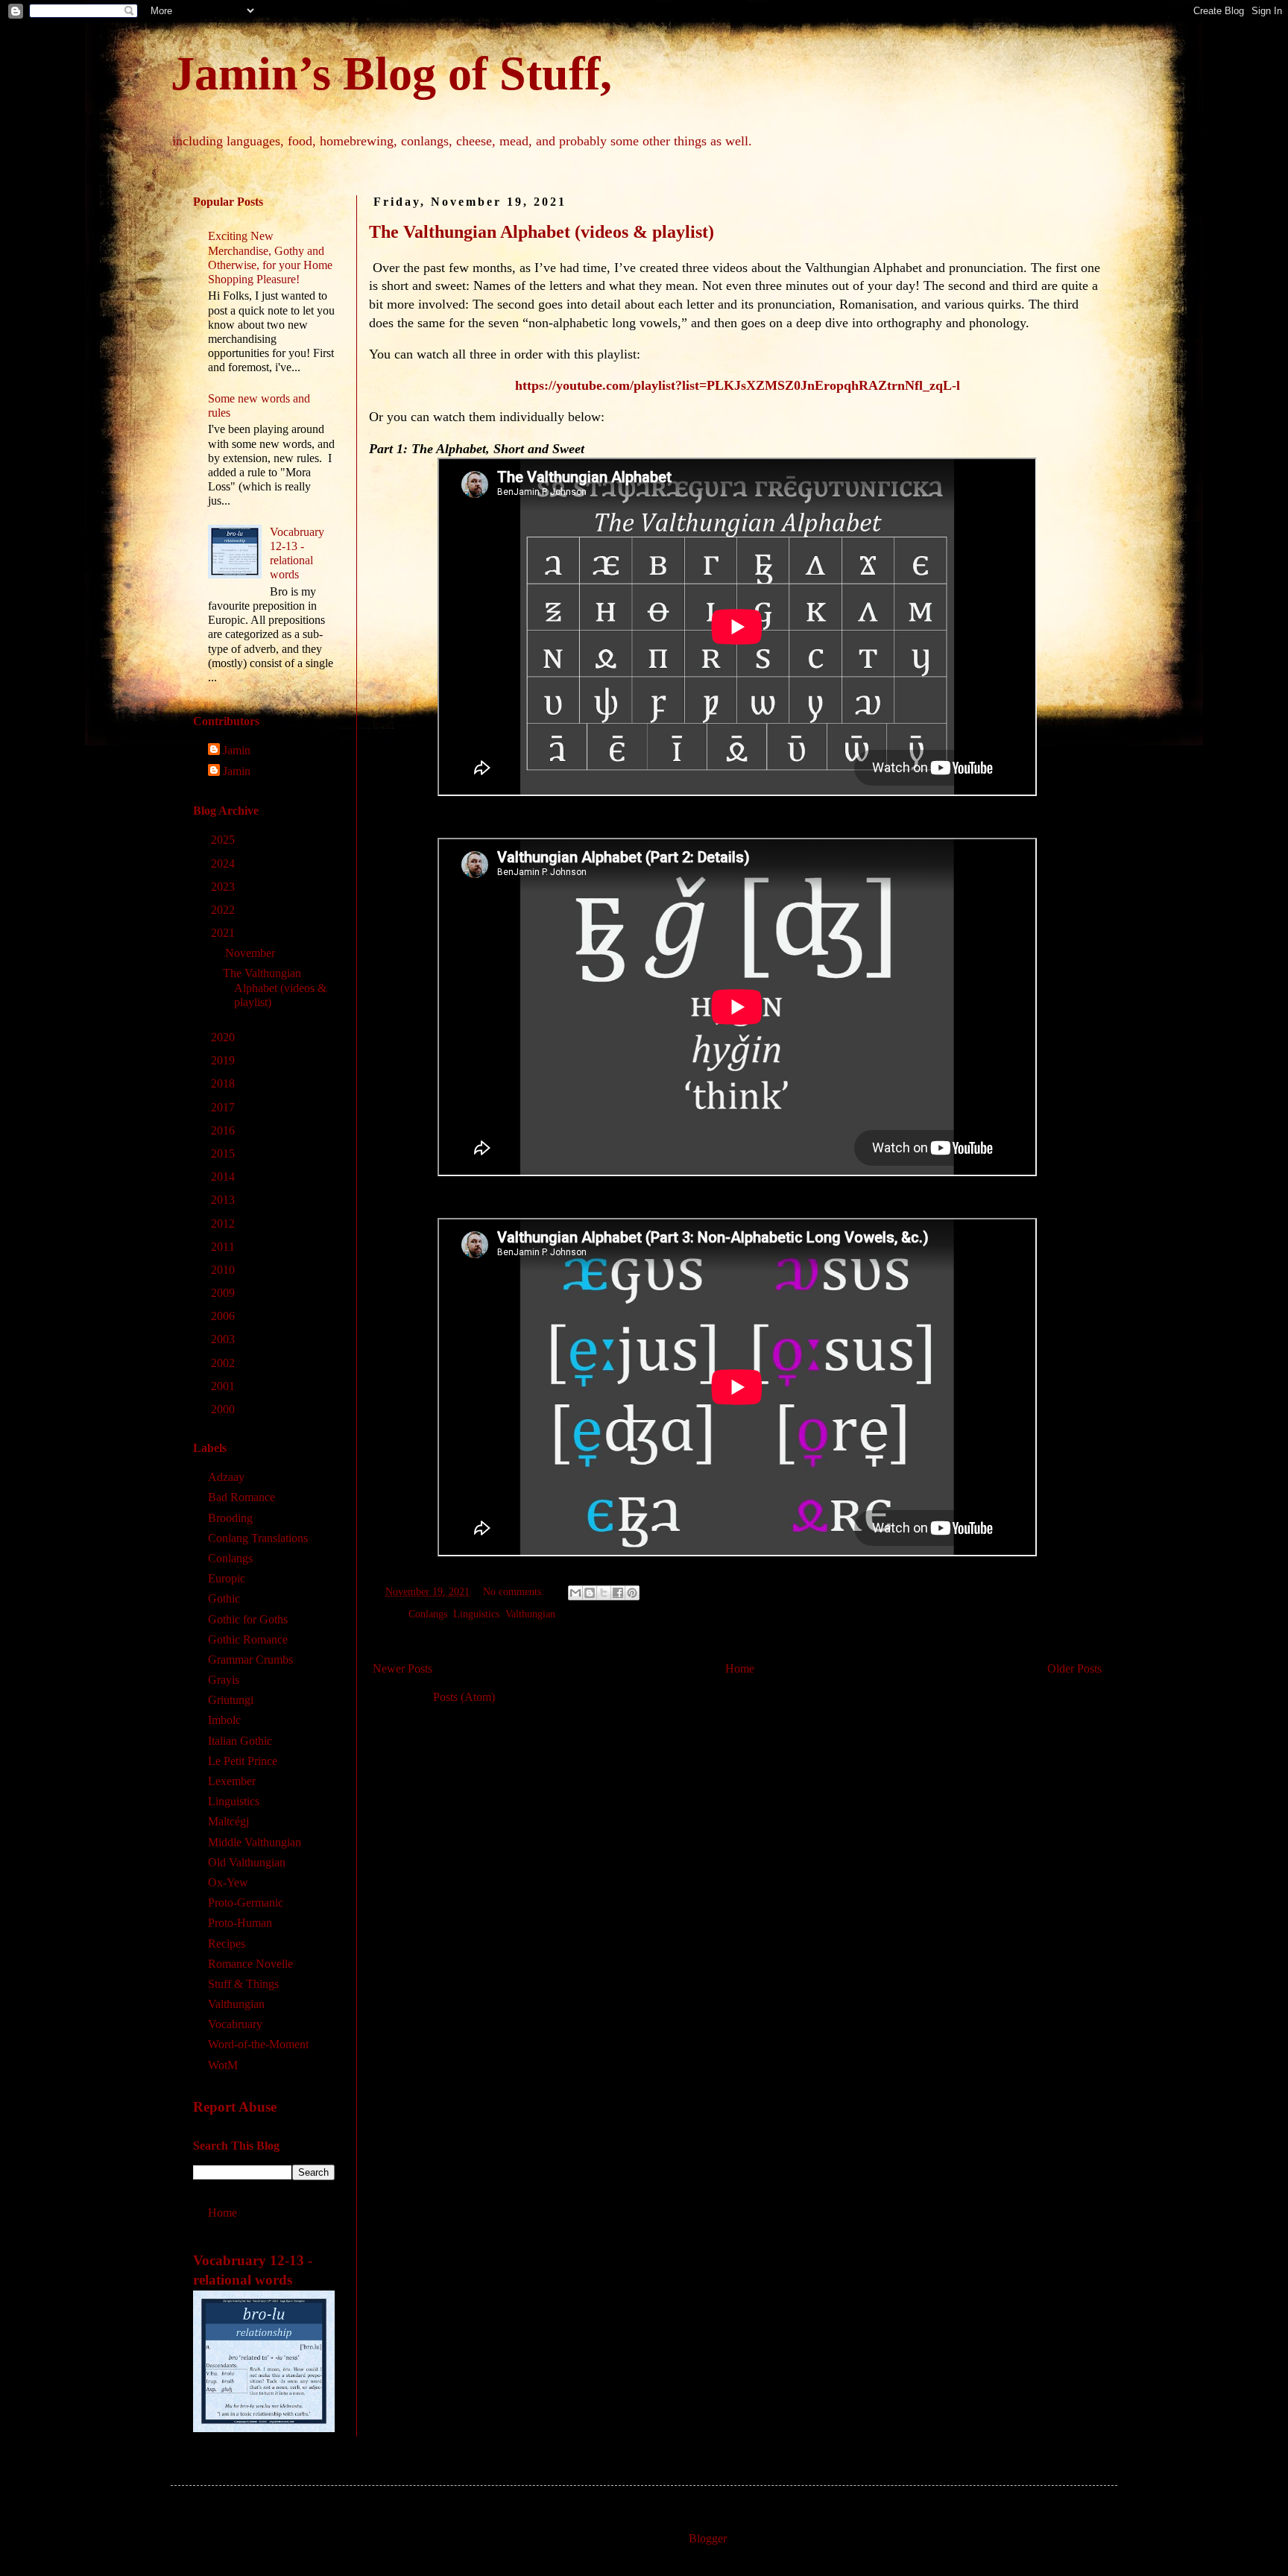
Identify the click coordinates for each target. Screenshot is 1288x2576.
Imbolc (224, 1720)
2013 (224, 1200)
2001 (224, 1386)
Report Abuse (235, 2107)
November (252, 953)
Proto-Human (240, 1923)
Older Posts (1074, 1669)
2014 (224, 1177)
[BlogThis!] (590, 1593)
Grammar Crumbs (250, 1660)
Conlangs (428, 1614)
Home (740, 1669)
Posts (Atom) (464, 1697)
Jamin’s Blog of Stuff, (391, 73)
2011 (224, 1247)
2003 (224, 1339)
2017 (224, 1107)
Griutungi (231, 1700)
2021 (224, 933)
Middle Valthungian (255, 1842)
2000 (224, 1409)
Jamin (237, 750)
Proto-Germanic (246, 1903)
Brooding (230, 1518)
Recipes (227, 1944)
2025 (224, 840)
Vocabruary (235, 2024)
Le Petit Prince (243, 1761)
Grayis (224, 1680)
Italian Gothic (240, 1741)
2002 (224, 1363)
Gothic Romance (248, 1639)
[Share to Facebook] (618, 1593)
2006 (224, 1316)
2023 (224, 887)
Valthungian (530, 1614)
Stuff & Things (243, 1984)
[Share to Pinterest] (632, 1593)
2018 (224, 1083)
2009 (224, 1293)
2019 (224, 1060)
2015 (224, 1153)
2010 (224, 1270)
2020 (224, 1037)
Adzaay (226, 1477)
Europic (227, 1578)
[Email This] (575, 1593)
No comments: (515, 1591)
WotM (223, 2065)
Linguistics (476, 1614)
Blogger (707, 2538)
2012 (224, 1224)
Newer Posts (402, 1669)
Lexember (232, 1781)
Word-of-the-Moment (258, 2044)
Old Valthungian (247, 1862)
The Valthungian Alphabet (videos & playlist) (542, 232)
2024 (224, 864)
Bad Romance (241, 1497)
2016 (224, 1130)
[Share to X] (604, 1593)
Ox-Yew (228, 1882)
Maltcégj (228, 1821)
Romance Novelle (250, 1964)
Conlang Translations (258, 1538)
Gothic (224, 1598)
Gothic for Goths (248, 1619)
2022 (224, 910)
